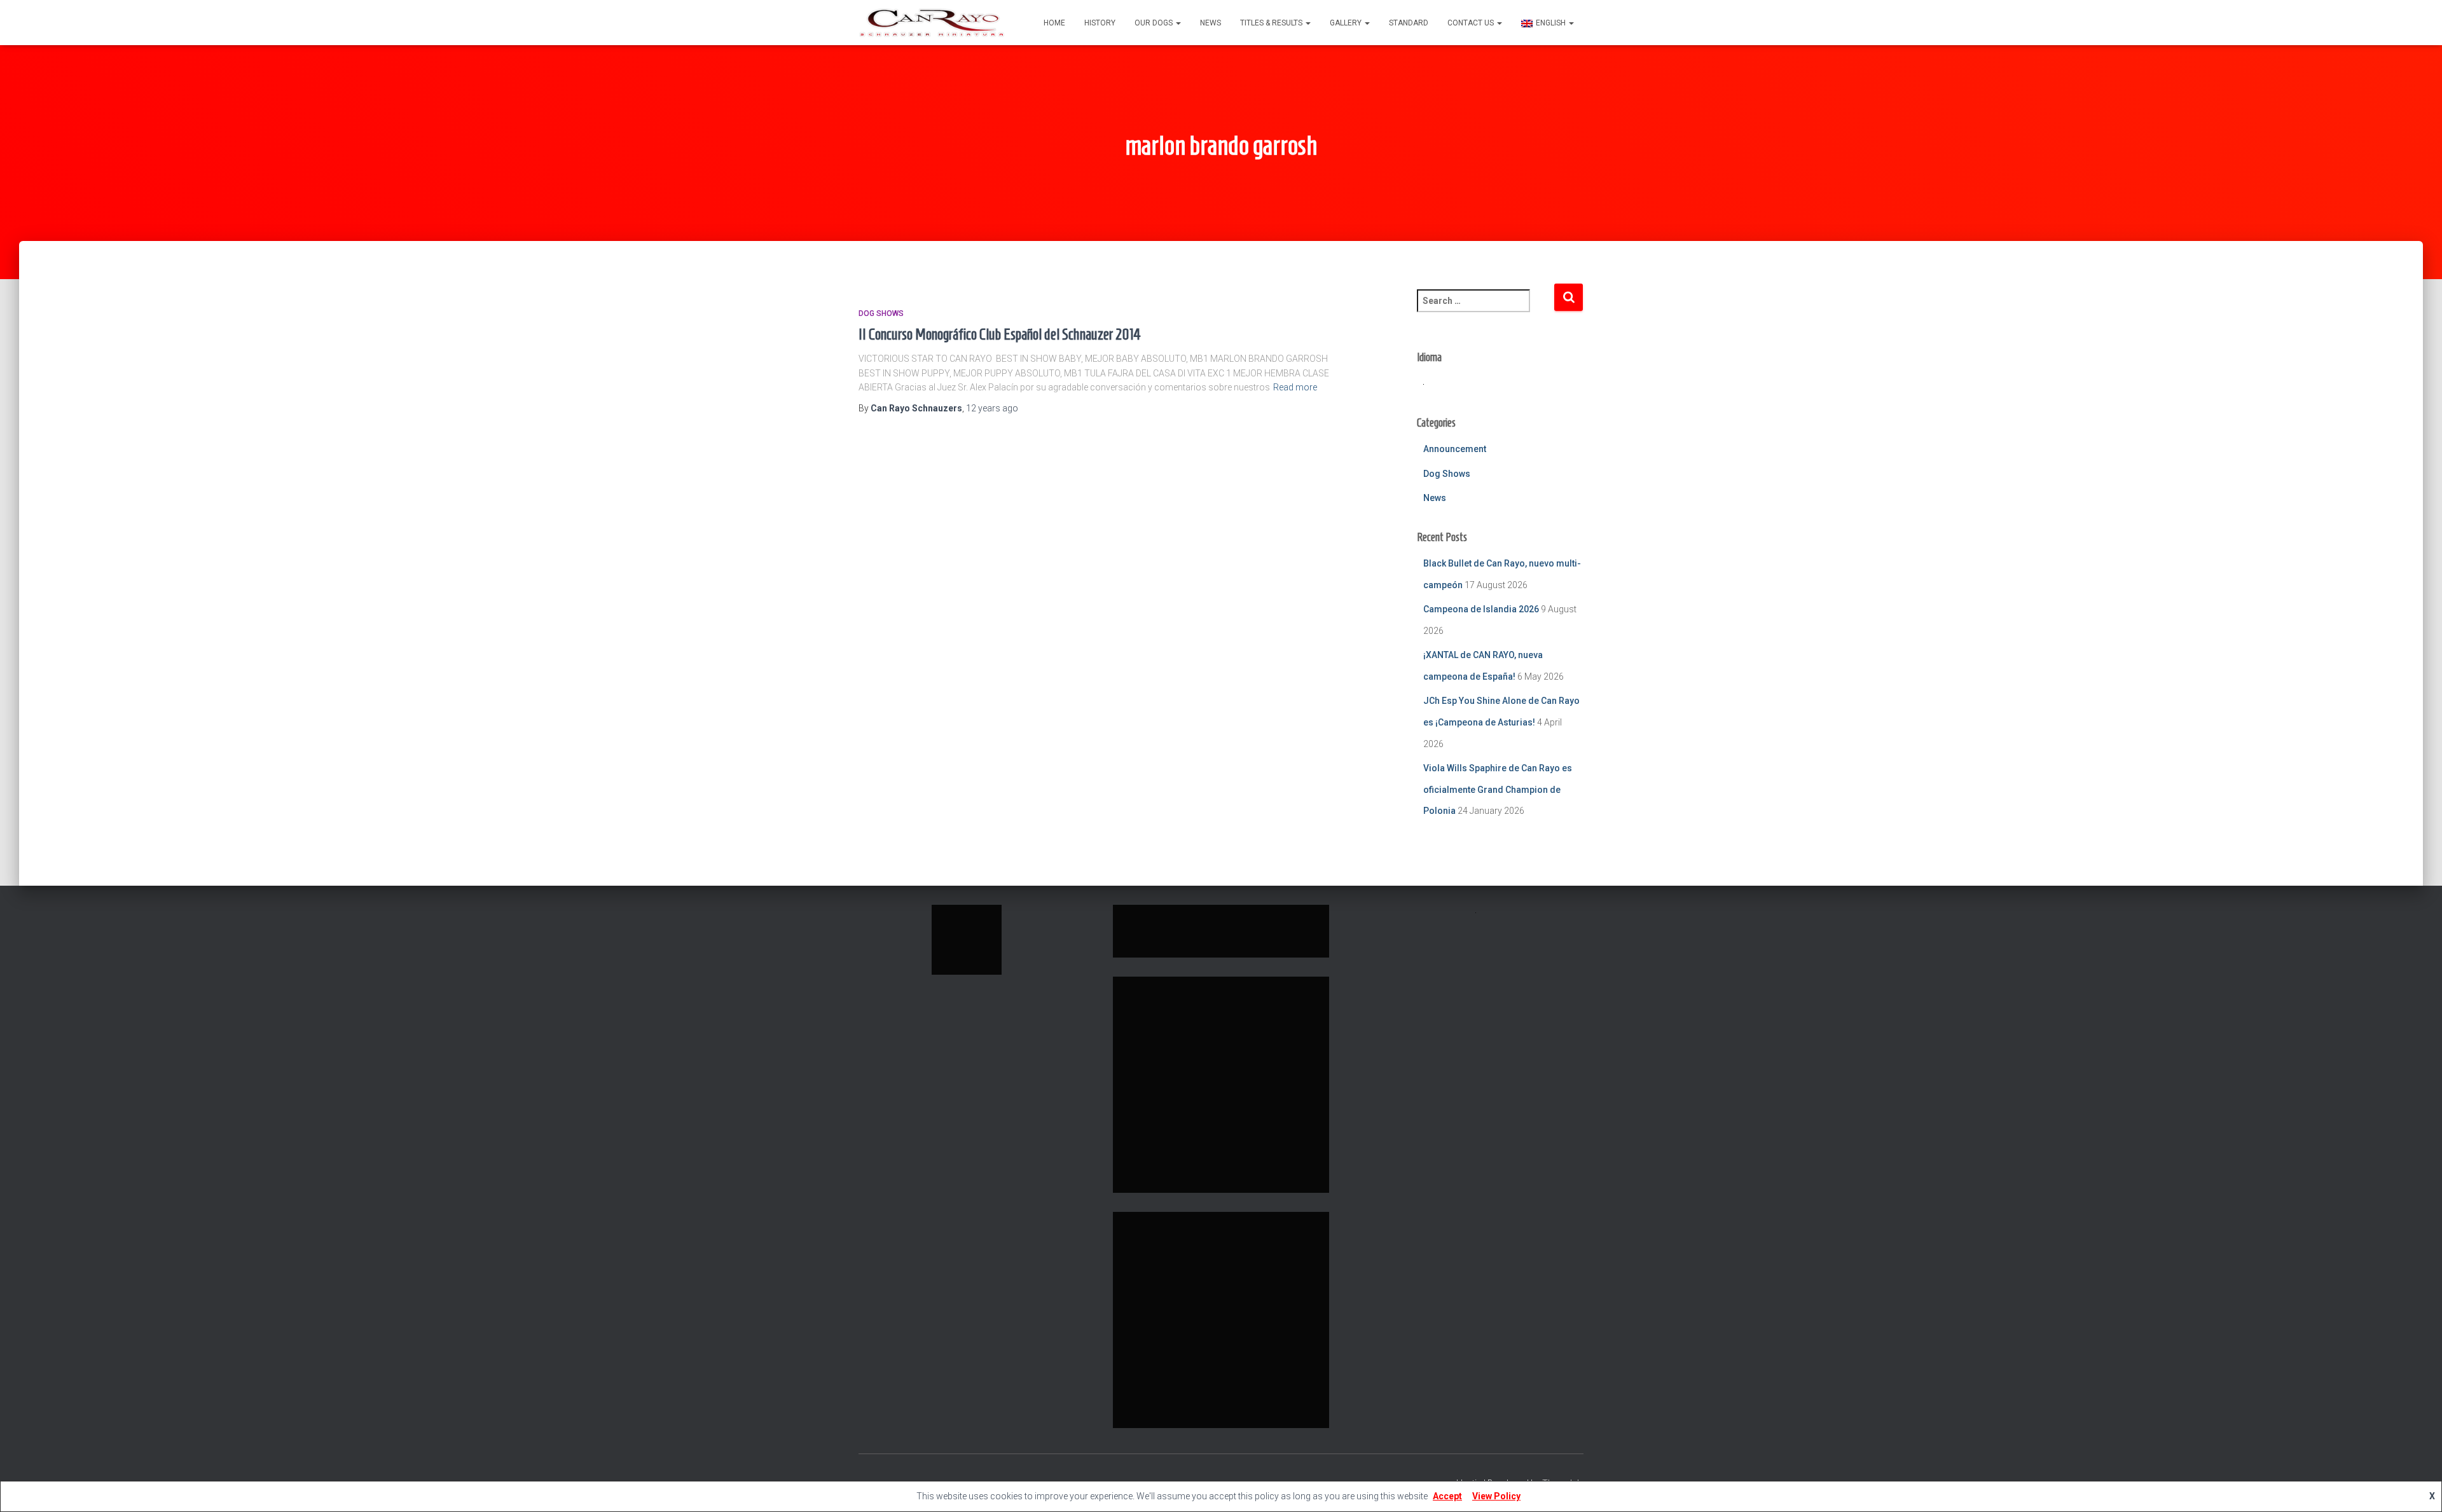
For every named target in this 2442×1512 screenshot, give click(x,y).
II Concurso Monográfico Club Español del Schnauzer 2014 (1000, 334)
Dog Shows (881, 313)
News (1211, 23)
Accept (1447, 1496)
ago (992, 408)
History (1100, 23)
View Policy (1496, 1496)
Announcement (1455, 449)
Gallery (1347, 23)
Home (1054, 23)
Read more (1295, 387)
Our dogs (1155, 23)
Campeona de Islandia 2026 (1481, 609)
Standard (1409, 23)
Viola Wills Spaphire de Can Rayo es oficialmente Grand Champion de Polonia (1498, 789)
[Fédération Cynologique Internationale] (967, 939)
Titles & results (1272, 23)
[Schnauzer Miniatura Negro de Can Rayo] (932, 23)
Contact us (1472, 23)
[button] (1178, 23)
